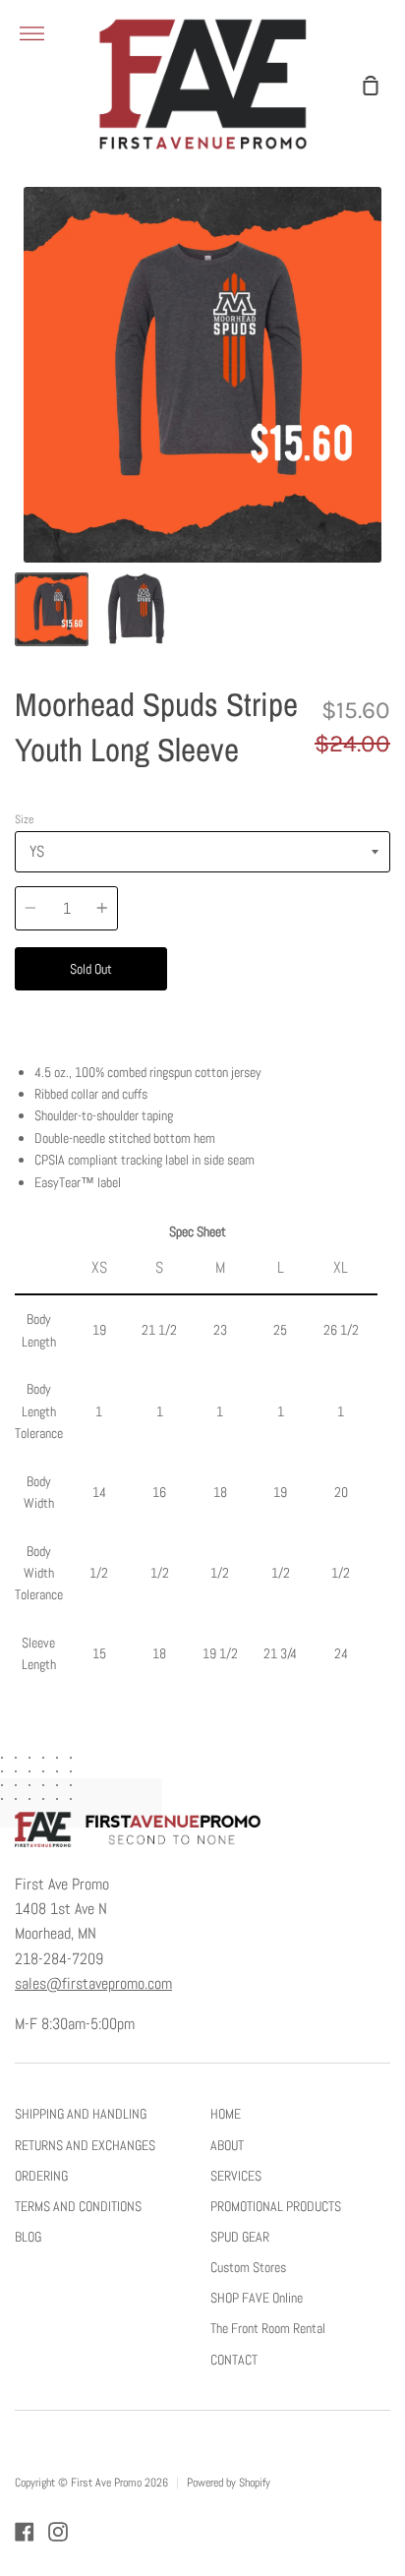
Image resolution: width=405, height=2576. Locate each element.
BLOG (28, 2237)
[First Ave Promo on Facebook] (25, 2532)
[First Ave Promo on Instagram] (58, 2532)
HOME (226, 2114)
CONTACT (234, 2360)
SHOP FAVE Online (257, 2298)
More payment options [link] (279, 1011)
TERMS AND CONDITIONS (78, 2206)
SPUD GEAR (240, 2237)
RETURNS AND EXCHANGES (85, 2145)
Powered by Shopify (229, 2483)
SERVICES (236, 2176)
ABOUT (227, 2145)
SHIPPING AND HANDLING (81, 2114)
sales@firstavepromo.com (93, 1984)
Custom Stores (248, 2267)
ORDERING (41, 2176)
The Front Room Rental (268, 2328)
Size (24, 819)
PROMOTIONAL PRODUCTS (276, 2206)
